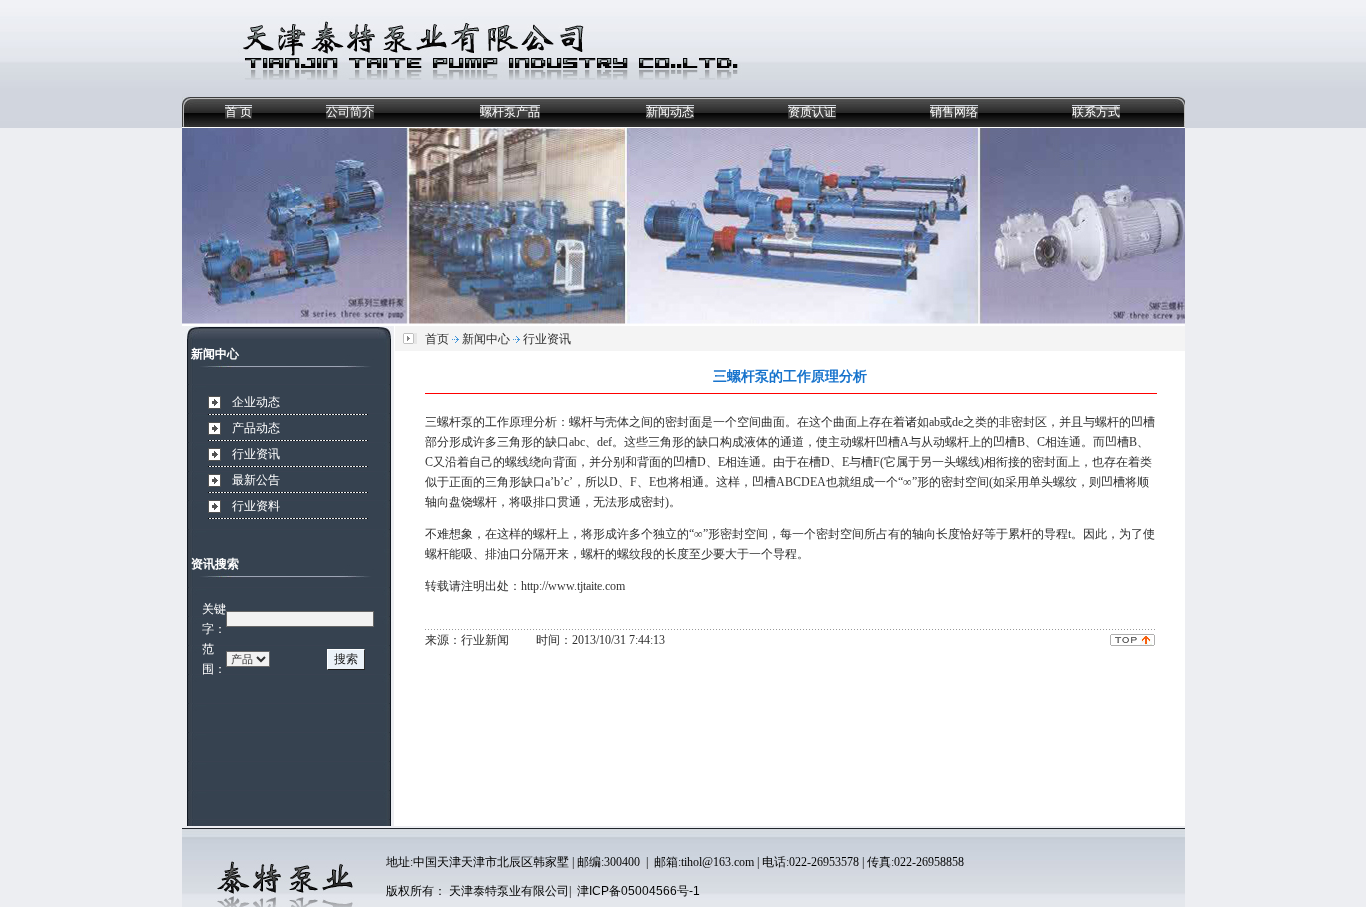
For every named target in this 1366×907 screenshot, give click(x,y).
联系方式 (1096, 112)
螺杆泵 (455, 422)
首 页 (238, 112)
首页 (437, 339)
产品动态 (256, 428)
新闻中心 (486, 339)
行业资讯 (256, 454)
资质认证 (812, 112)
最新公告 (256, 480)
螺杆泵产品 (510, 112)
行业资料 (256, 506)
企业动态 (256, 402)
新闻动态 (670, 112)
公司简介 (350, 112)
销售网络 (954, 112)
